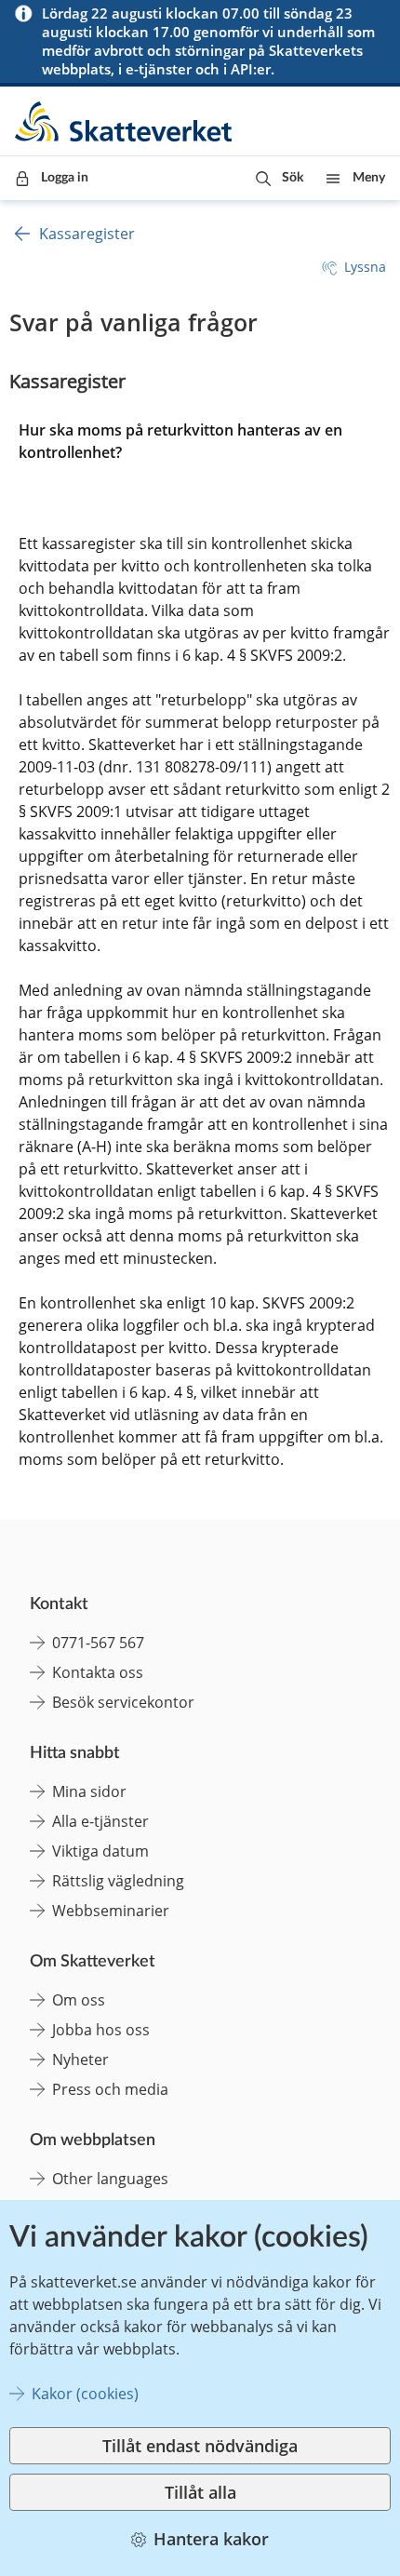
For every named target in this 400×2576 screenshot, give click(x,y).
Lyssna (365, 267)
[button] (280, 178)
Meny (369, 178)
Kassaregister (87, 234)
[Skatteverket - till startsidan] (125, 121)
